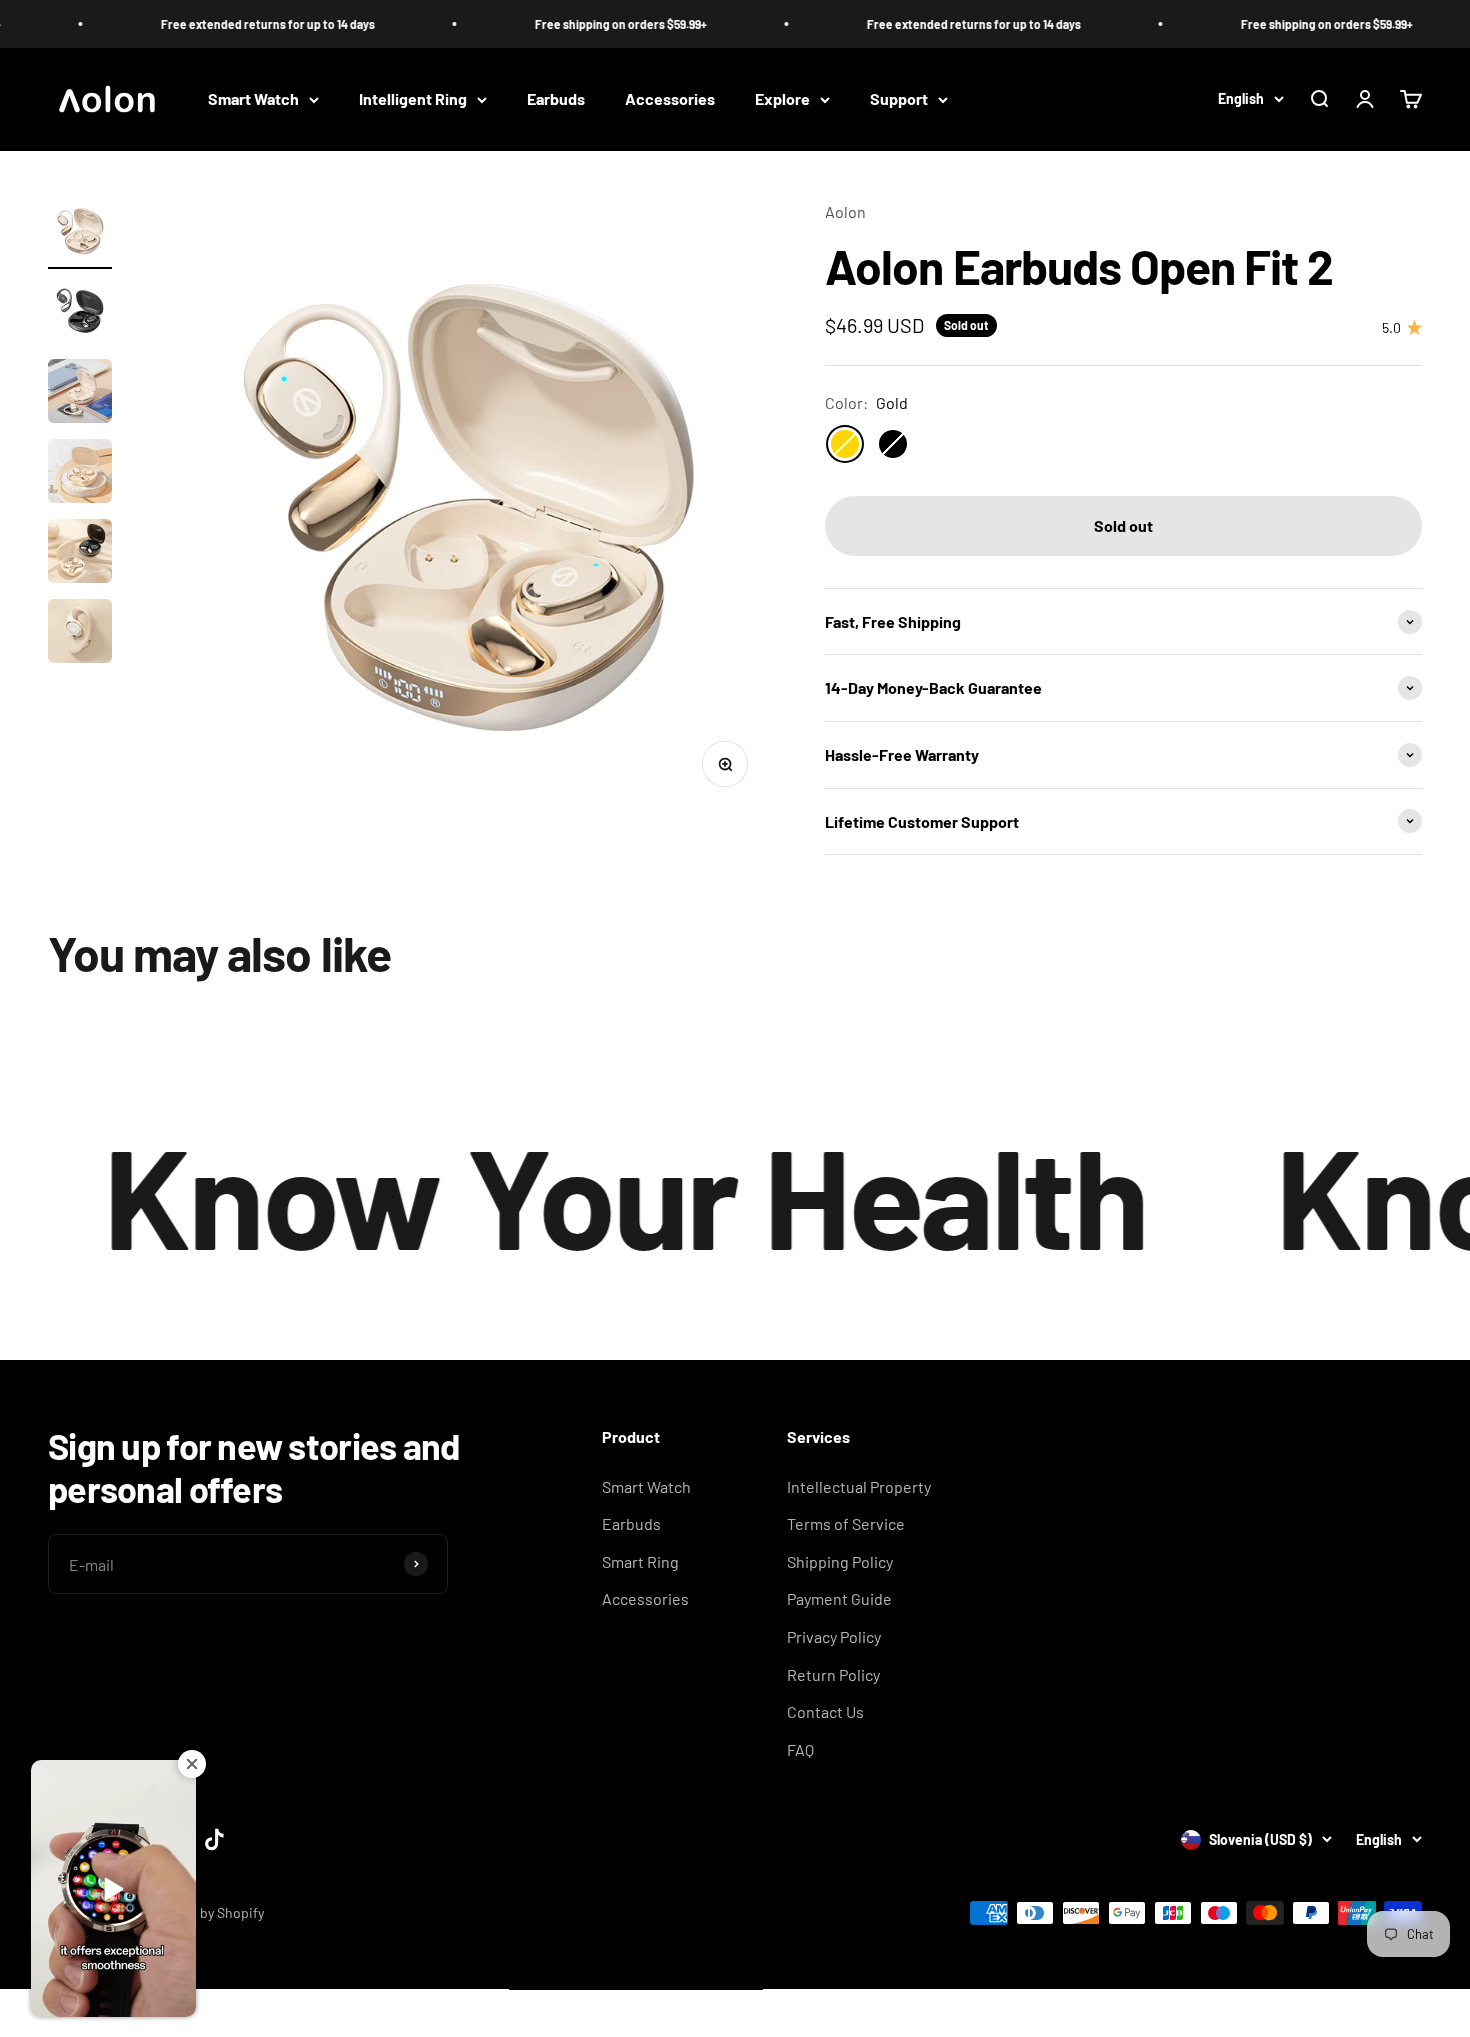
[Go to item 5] (80, 554)
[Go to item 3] (80, 394)
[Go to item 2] (80, 314)
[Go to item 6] (80, 634)
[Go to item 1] (80, 234)
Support (899, 99)
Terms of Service (846, 1523)
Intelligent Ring (413, 99)
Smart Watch (253, 99)
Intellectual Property (859, 1486)
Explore (782, 99)
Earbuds (556, 99)
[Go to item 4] (80, 474)
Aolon (845, 211)
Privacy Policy (834, 1636)
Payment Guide (839, 1598)
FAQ (800, 1749)
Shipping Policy (840, 1561)
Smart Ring (640, 1561)
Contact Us (825, 1711)
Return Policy (833, 1674)
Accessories (670, 99)
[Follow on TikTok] (214, 1839)
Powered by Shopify (204, 1912)
